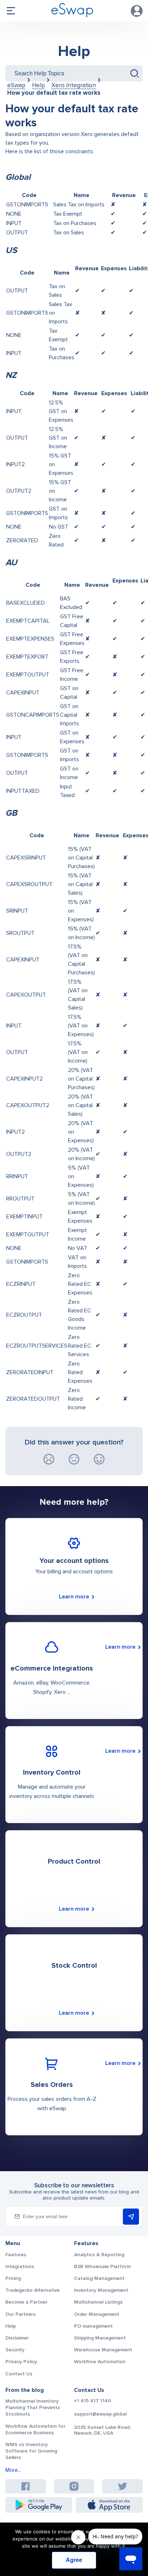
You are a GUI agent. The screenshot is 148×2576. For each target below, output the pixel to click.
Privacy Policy (21, 2362)
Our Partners (20, 2314)
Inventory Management (101, 2290)
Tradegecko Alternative (33, 2290)
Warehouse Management (103, 2350)
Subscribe (131, 2217)
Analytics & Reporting (99, 2255)
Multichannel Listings (98, 2302)
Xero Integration (74, 85)
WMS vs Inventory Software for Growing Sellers (31, 2451)
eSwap (16, 85)
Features (16, 2255)
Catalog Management (99, 2278)
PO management (93, 2326)
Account (137, 11)
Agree (74, 2560)
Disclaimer (17, 2338)
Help (74, 51)
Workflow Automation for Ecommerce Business (35, 2429)
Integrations (20, 2266)
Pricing (13, 2278)
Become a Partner (26, 2302)
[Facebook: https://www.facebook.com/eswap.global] (26, 2486)
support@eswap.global (100, 2414)
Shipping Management (100, 2338)
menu (11, 11)
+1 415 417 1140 (92, 2401)
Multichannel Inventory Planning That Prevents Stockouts (33, 2408)
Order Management (97, 2314)
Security (15, 2350)
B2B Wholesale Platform (102, 2266)
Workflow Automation (100, 2362)
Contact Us (19, 2374)
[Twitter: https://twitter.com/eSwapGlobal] (122, 2486)
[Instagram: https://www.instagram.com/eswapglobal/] (74, 2486)
